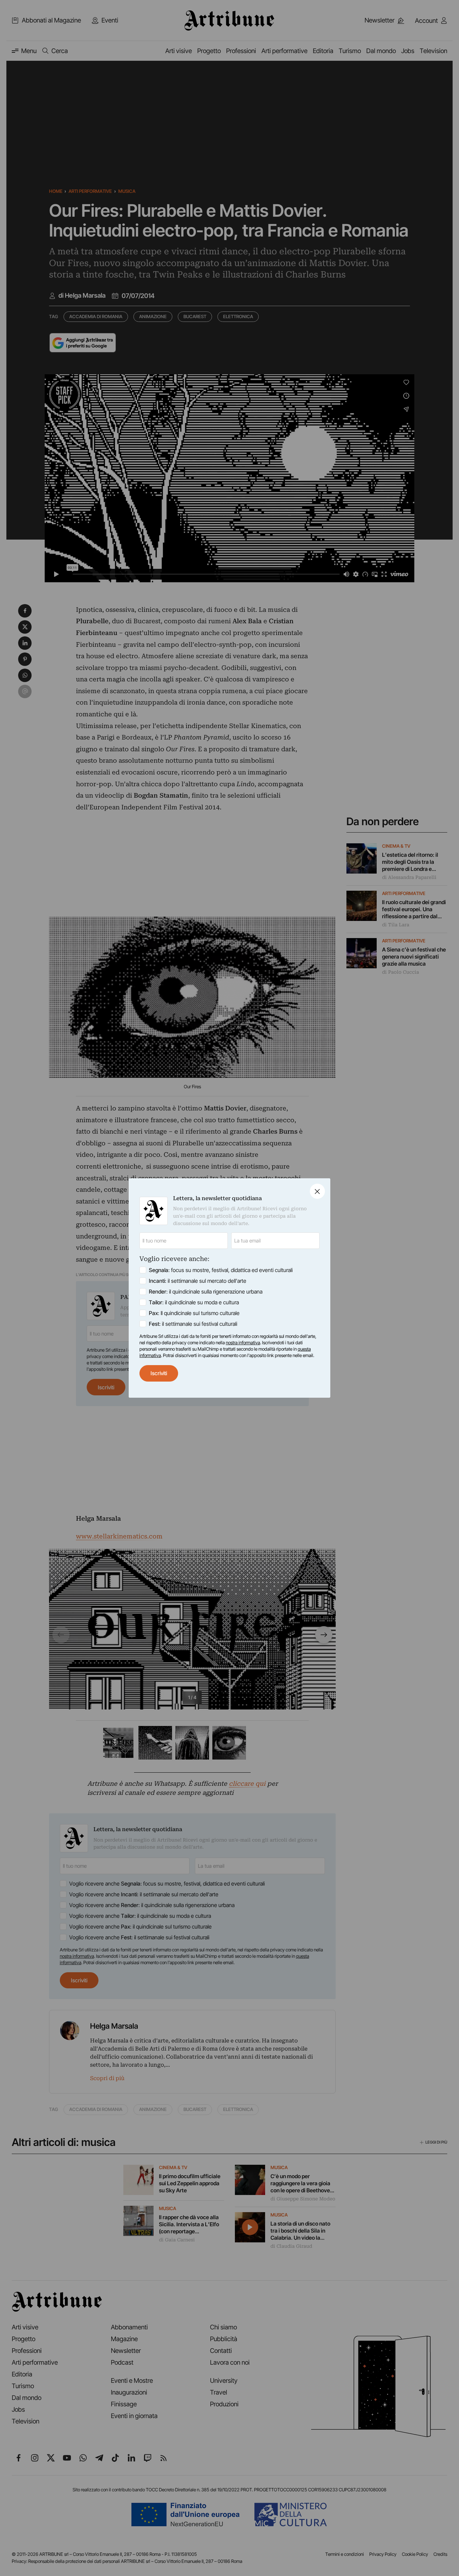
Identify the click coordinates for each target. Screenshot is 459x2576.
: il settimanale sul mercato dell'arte (198, 1281)
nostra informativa (243, 1343)
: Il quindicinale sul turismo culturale (194, 1313)
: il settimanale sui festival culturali (193, 1324)
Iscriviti (159, 1373)
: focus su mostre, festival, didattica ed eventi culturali (221, 1270)
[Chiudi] (317, 1191)
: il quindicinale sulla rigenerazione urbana (206, 1292)
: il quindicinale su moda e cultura (194, 1302)
